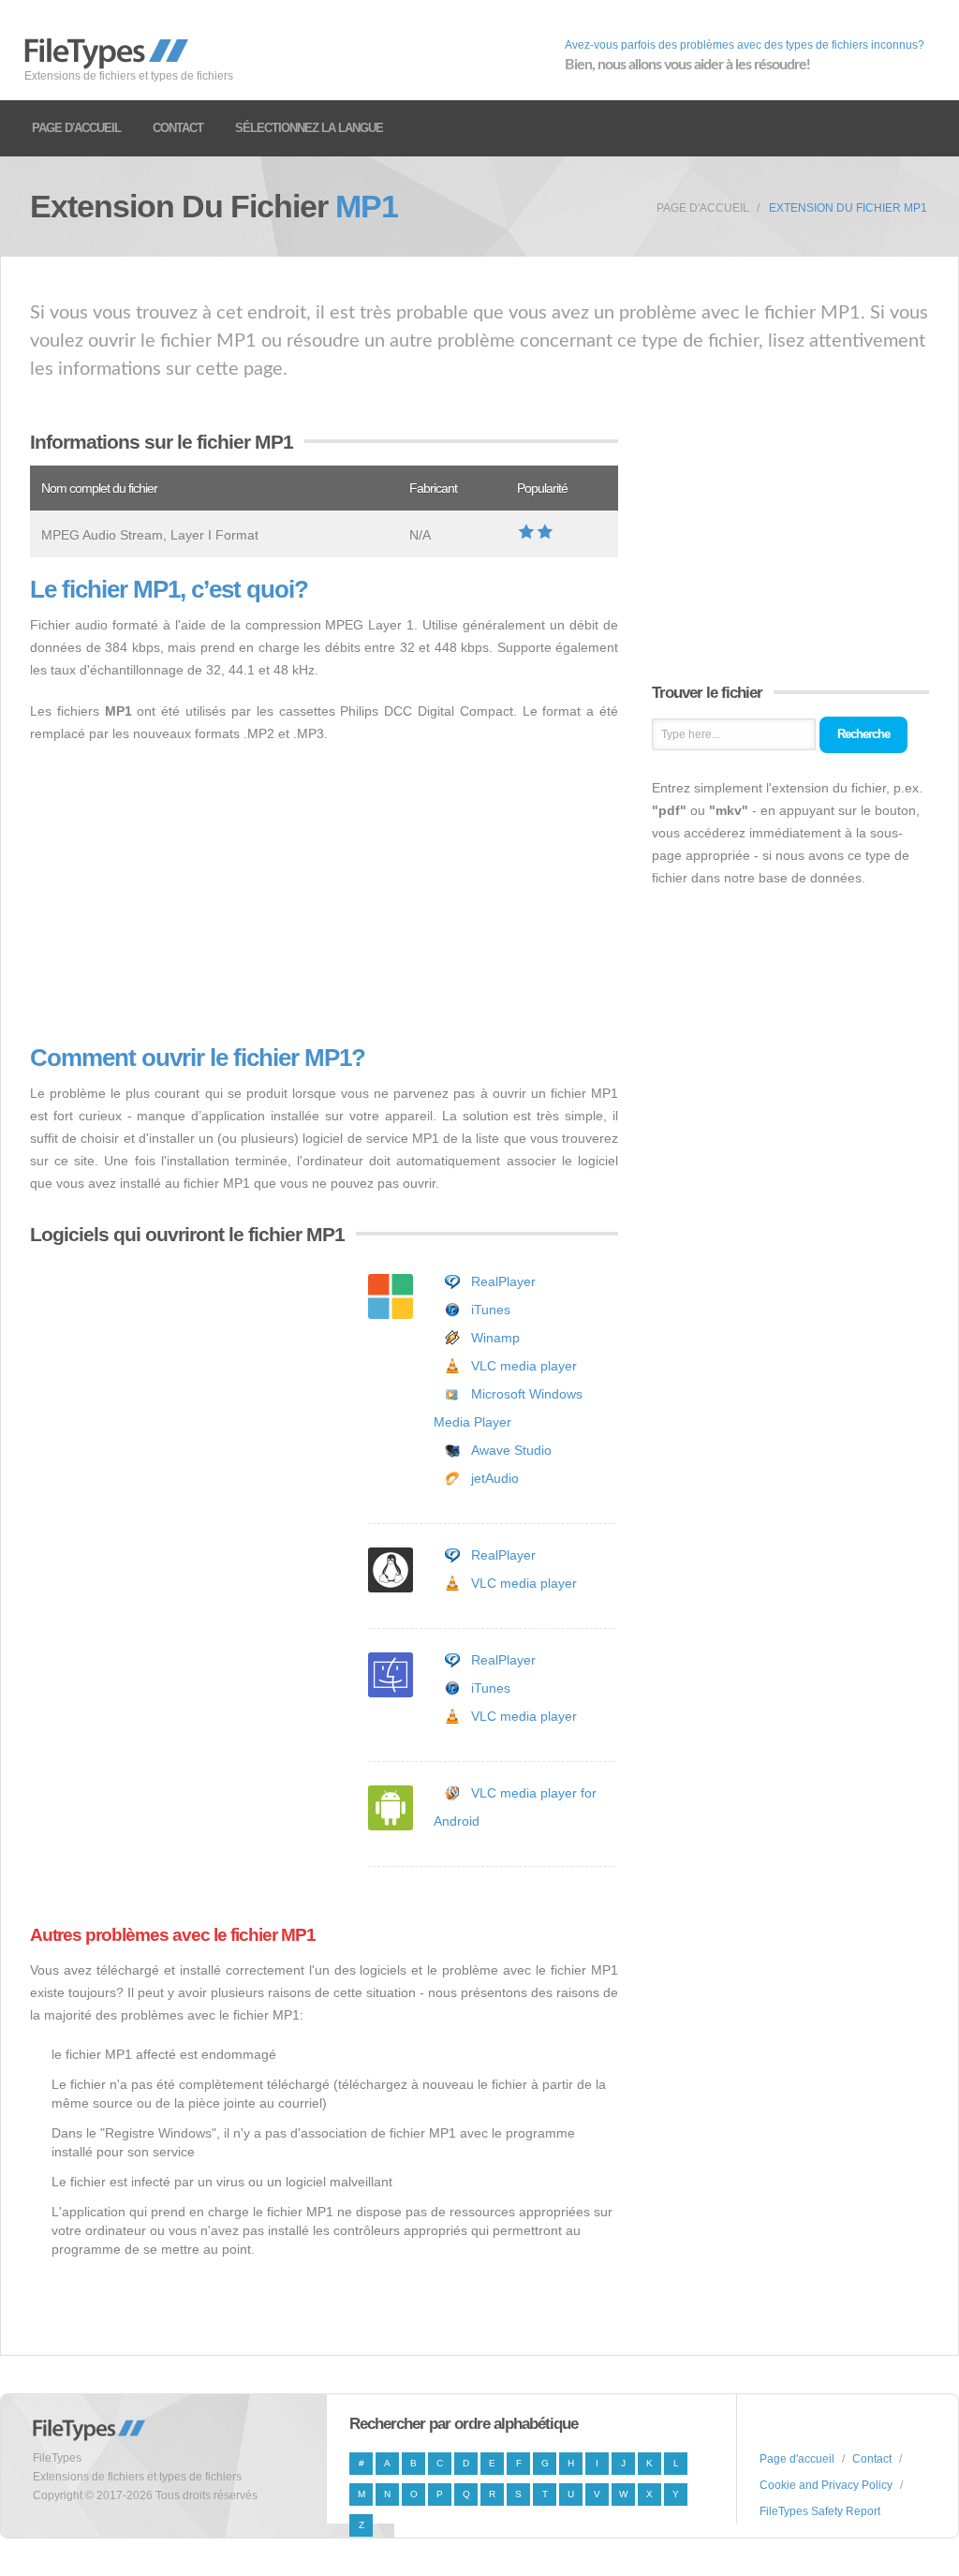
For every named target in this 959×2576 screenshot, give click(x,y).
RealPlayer (503, 1281)
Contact (178, 128)
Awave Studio (511, 1450)
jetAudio (495, 1478)
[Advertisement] (324, 895)
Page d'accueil (76, 128)
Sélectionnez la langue (309, 128)
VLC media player (524, 1366)
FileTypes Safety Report (820, 2511)
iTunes (491, 1310)
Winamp (495, 1338)
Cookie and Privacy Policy (826, 2485)
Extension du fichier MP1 (848, 208)
